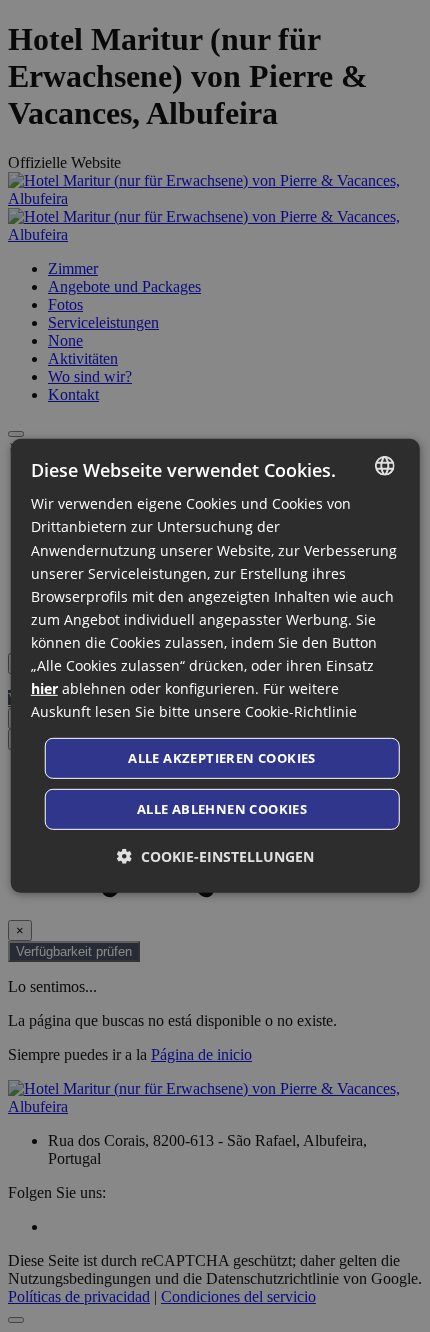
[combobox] (384, 466)
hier (44, 688)
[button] (215, 856)
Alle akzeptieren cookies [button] (222, 758)
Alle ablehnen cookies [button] (222, 809)
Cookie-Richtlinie (301, 711)
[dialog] (215, 666)
